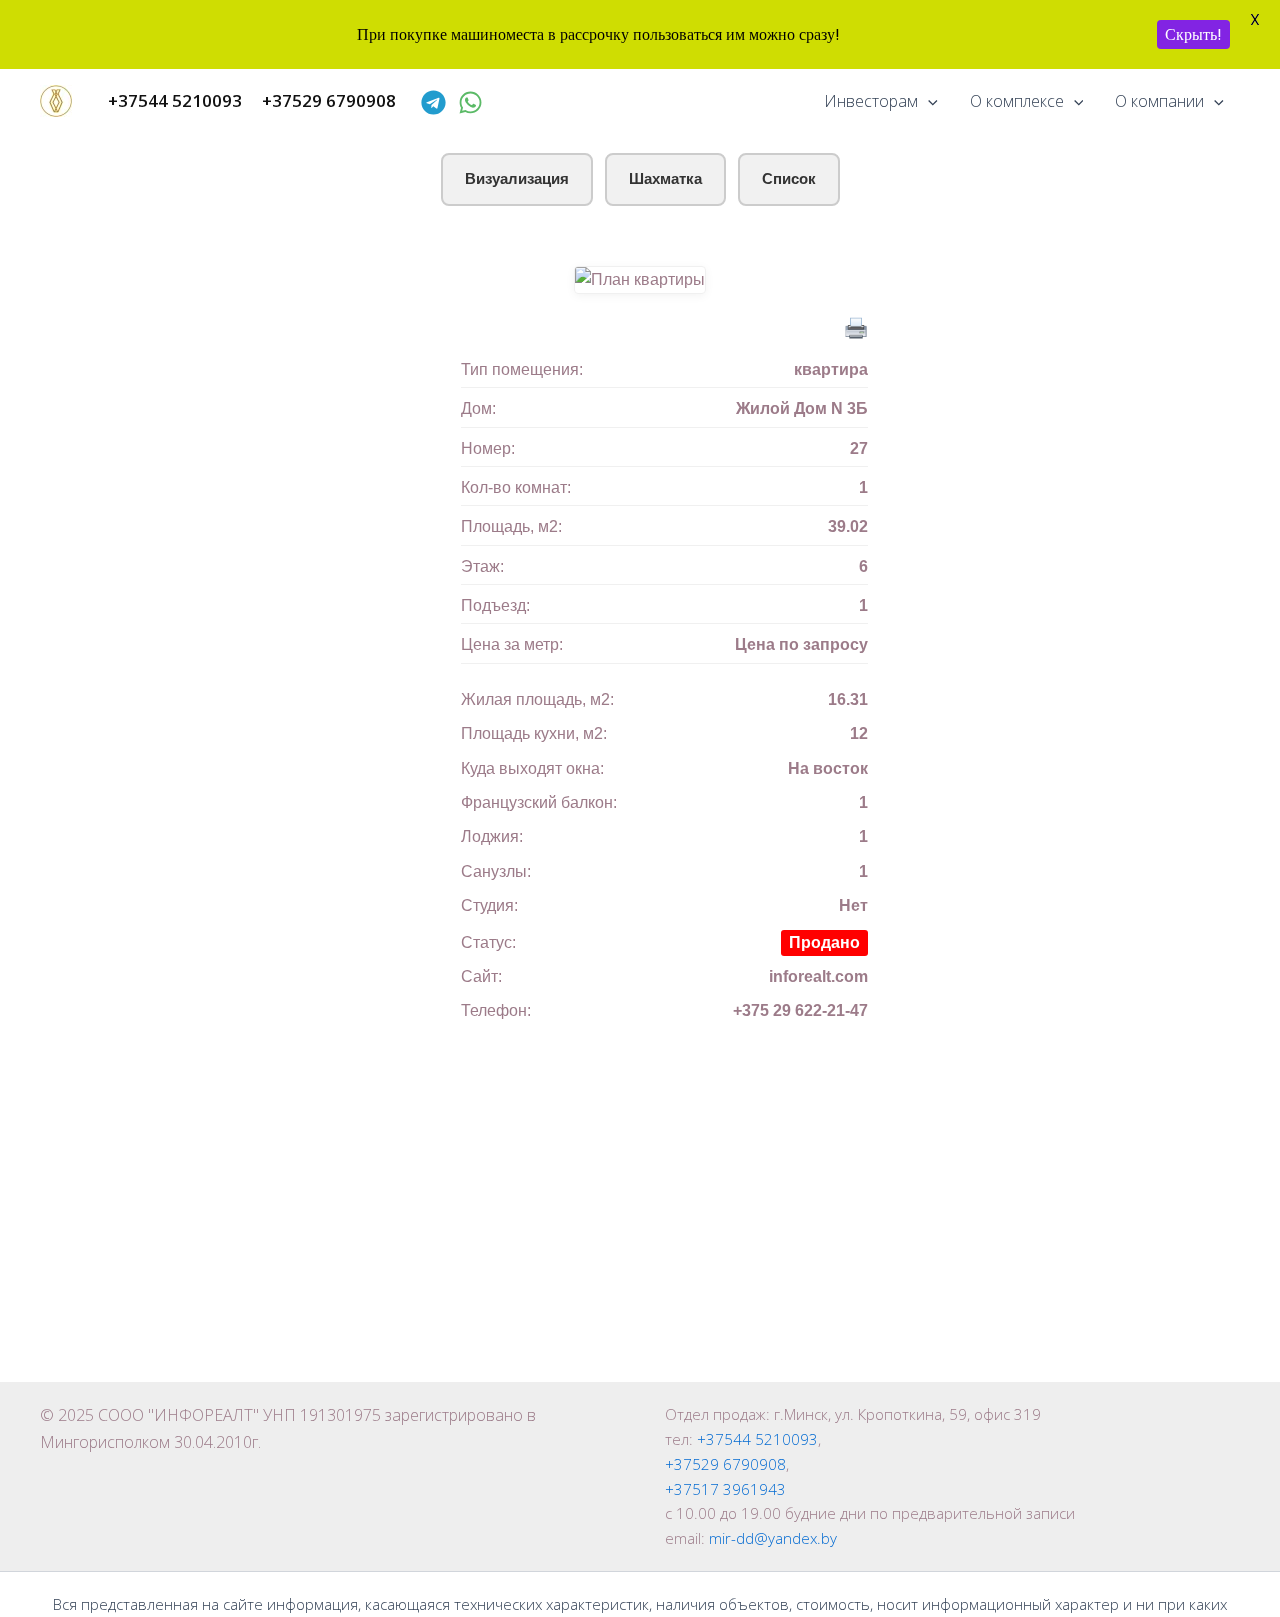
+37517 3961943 (725, 1489)
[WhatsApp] (470, 102)
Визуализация (517, 178)
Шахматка (665, 178)
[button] (928, 101)
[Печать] (856, 326)
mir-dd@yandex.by (773, 1538)
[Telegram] (433, 102)
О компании (1159, 101)
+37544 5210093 (757, 1439)
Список (789, 178)
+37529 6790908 (725, 1464)
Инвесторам (871, 101)
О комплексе (1017, 101)
